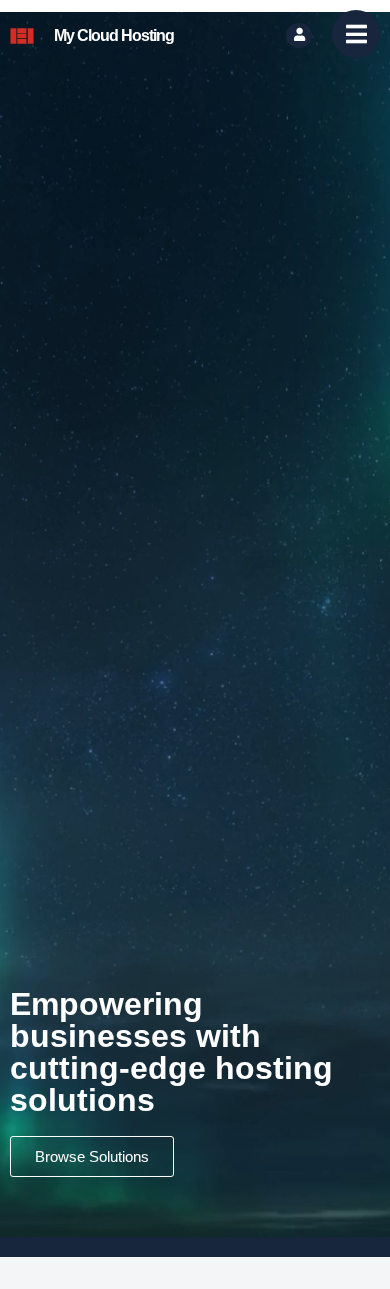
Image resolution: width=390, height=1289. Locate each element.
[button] (356, 36)
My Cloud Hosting (114, 35)
